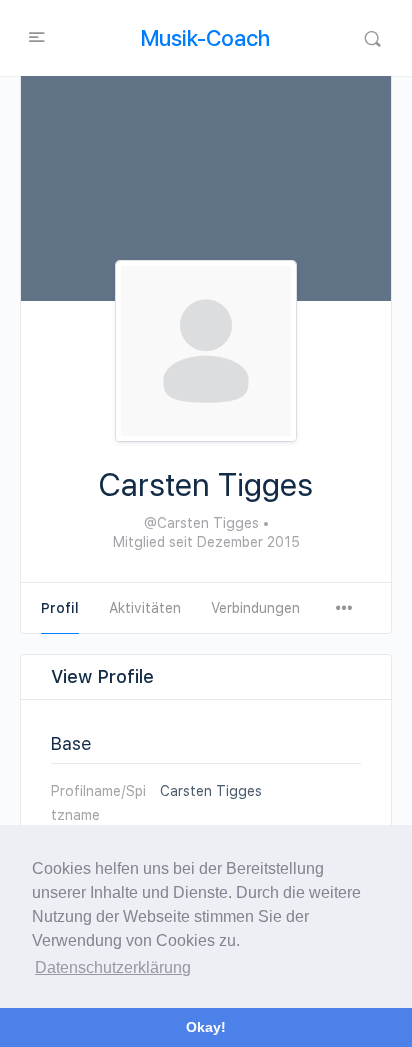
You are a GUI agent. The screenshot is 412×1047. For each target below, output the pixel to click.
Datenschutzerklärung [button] (113, 967)
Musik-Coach (205, 38)
